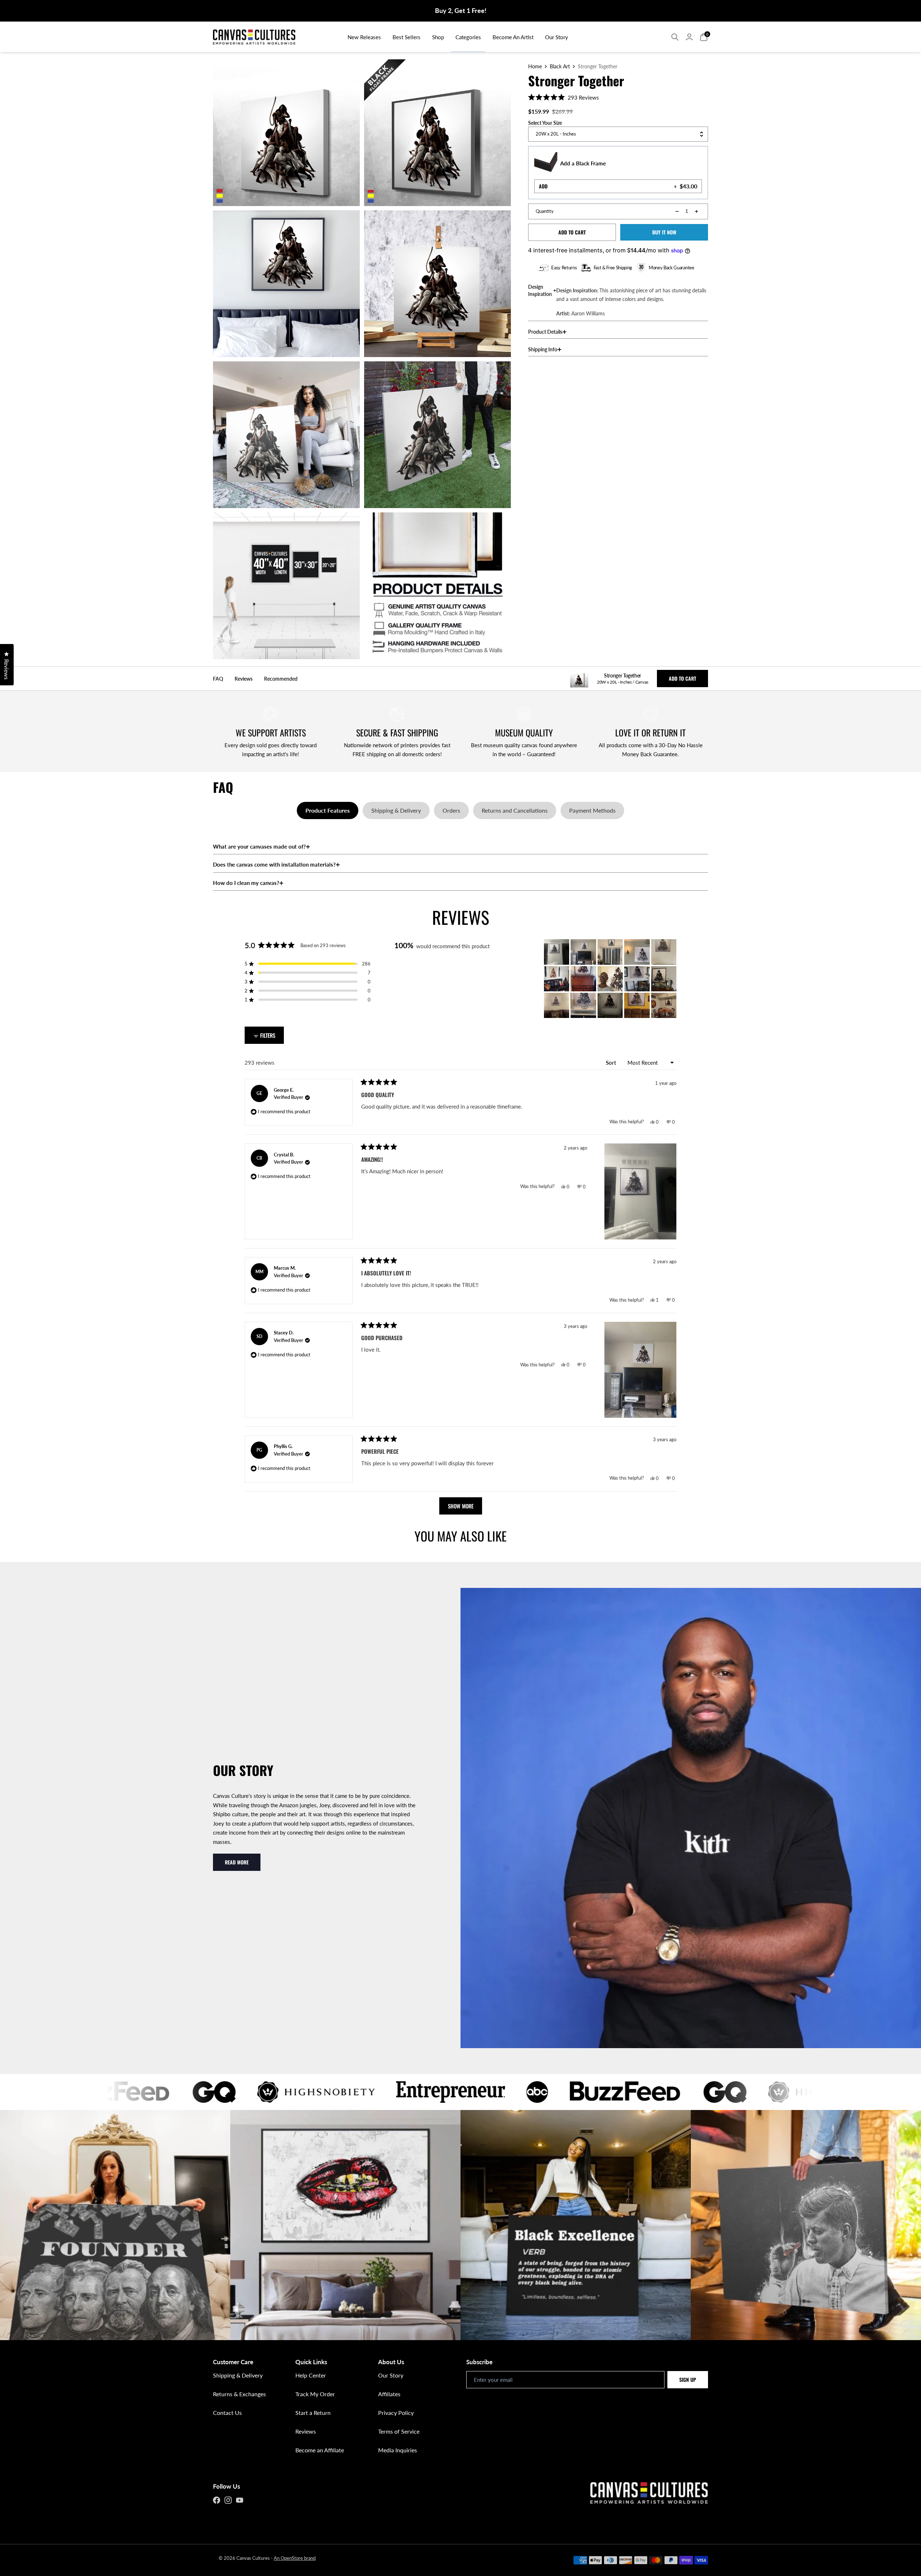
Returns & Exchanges (239, 2394)
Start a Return (313, 2413)
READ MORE (237, 1862)
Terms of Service (399, 2431)
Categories (468, 37)
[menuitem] (364, 37)
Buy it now (664, 232)
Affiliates (389, 2394)
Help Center (311, 2375)
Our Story (557, 37)
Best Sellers (407, 37)
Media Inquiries (398, 2450)
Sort (612, 1063)
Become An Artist (513, 37)
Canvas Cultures (253, 2558)
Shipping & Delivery (238, 2375)
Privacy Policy (396, 2413)
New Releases (364, 37)
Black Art (560, 67)
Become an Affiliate (320, 2450)
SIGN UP (688, 2379)
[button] (564, 97)
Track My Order (315, 2394)
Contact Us (227, 2413)
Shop (438, 37)
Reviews (306, 2431)
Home (535, 67)
